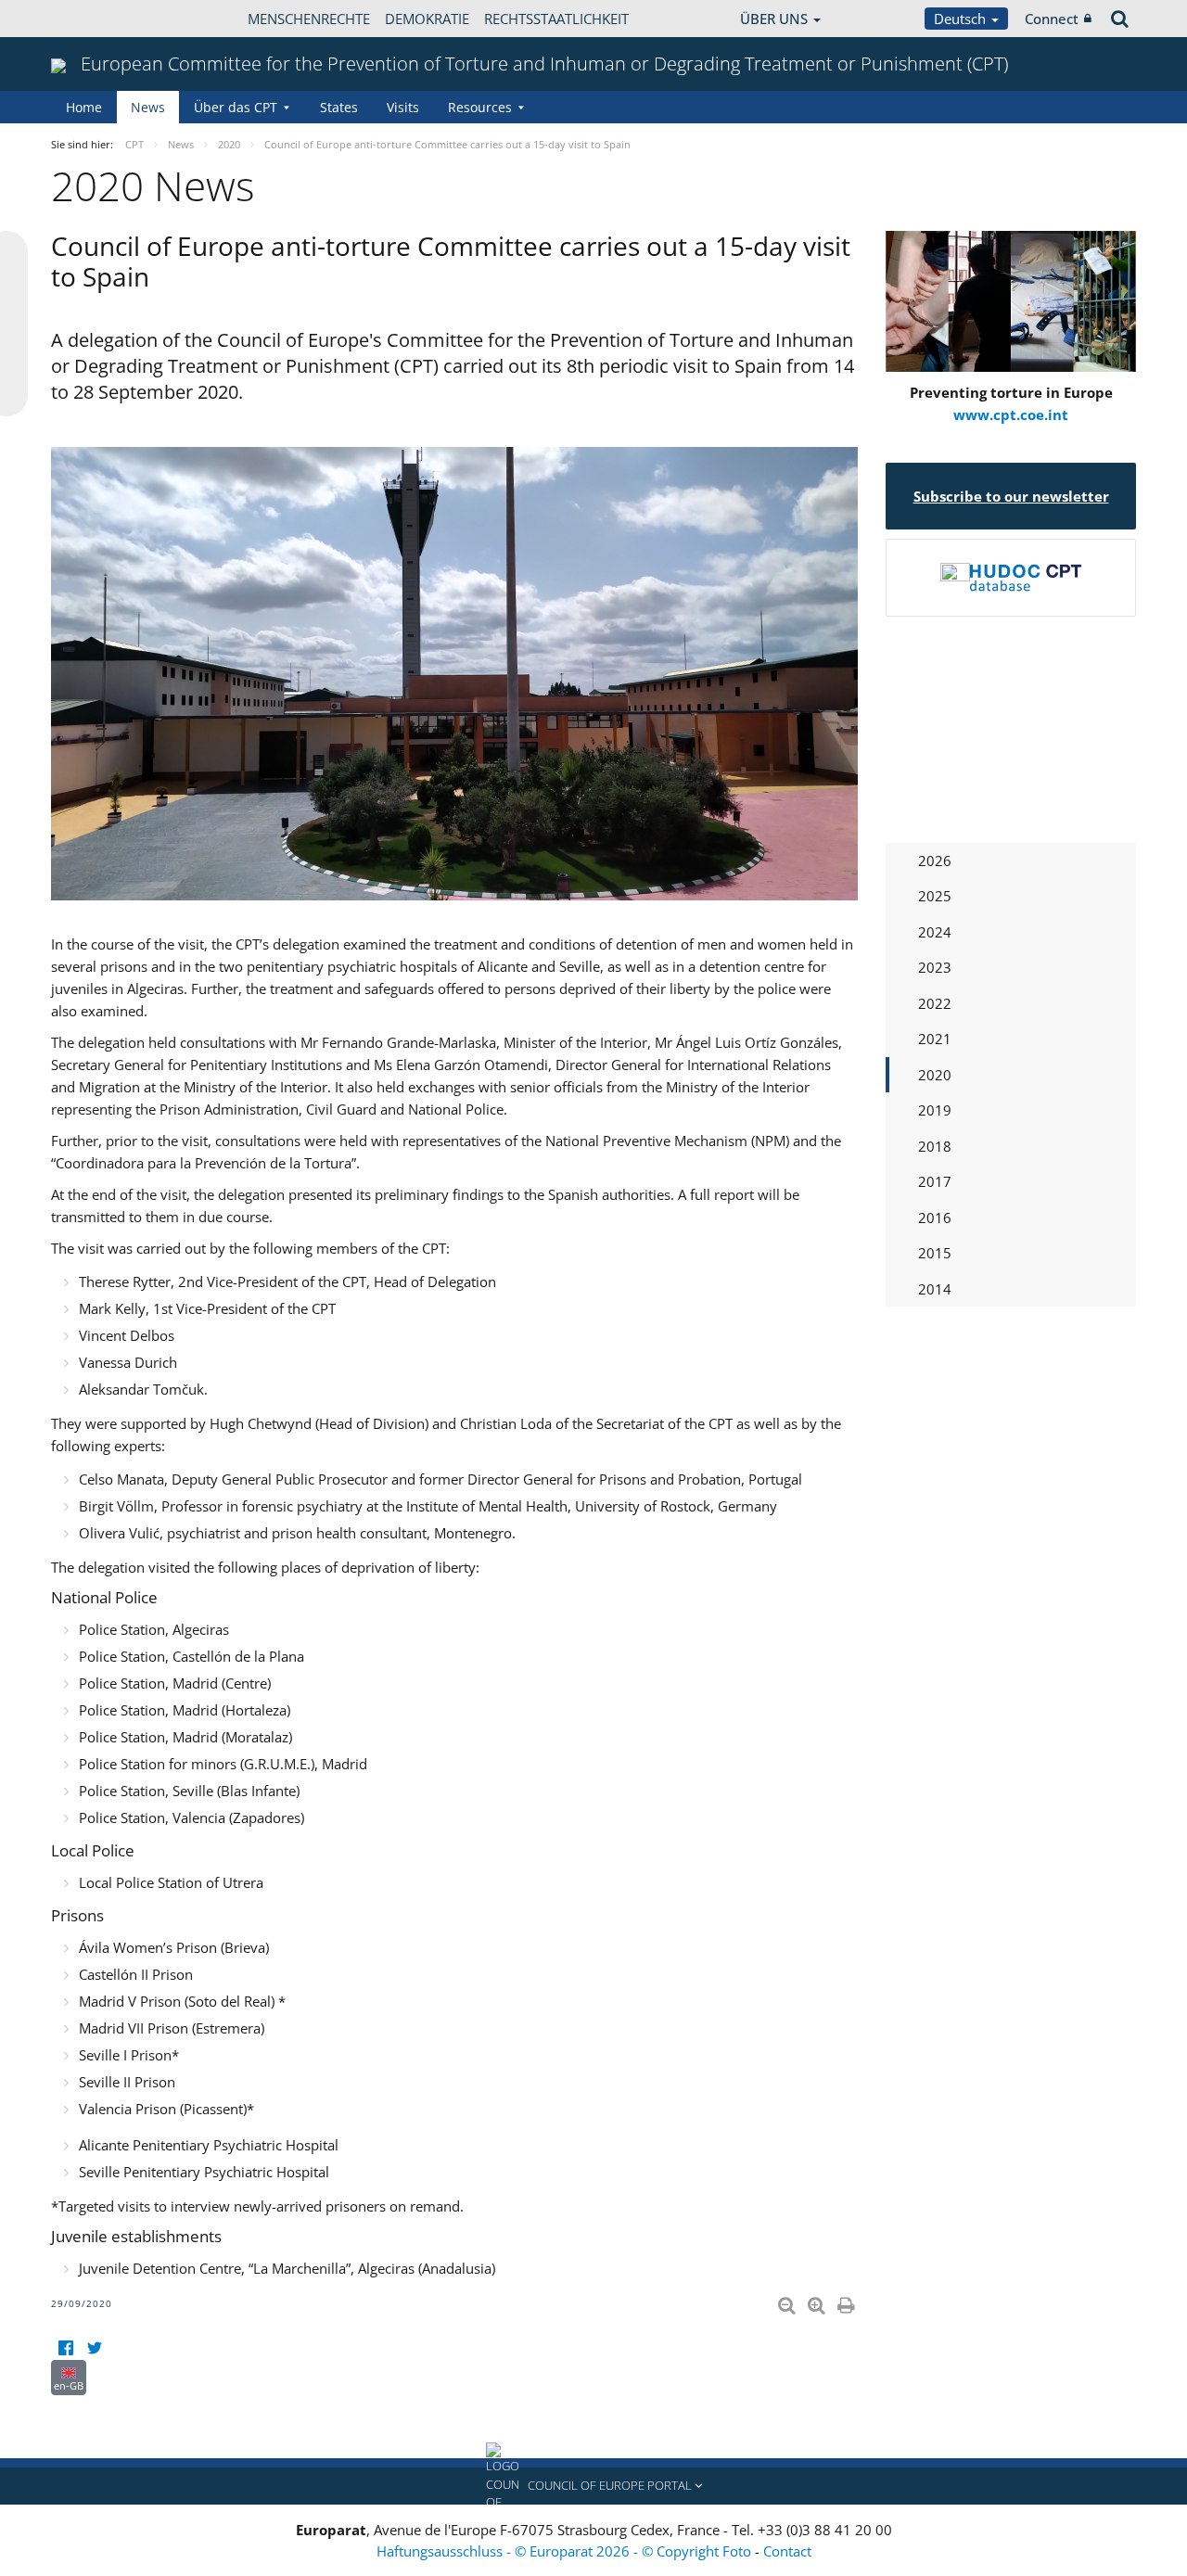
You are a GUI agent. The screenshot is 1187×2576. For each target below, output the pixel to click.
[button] (593, 2486)
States (339, 107)
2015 (935, 1253)
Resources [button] (480, 107)
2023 (935, 967)
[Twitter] (94, 2348)
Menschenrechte (309, 19)
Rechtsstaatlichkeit (556, 19)
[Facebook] (65, 2348)
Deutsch (962, 19)
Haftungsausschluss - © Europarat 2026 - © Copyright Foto (566, 2551)
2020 (935, 1075)
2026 (935, 861)
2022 (935, 1003)
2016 (935, 1218)
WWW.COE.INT (97, 19)
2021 (935, 1039)
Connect (1052, 19)
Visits (403, 107)
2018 (935, 1146)
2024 (935, 932)
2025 (935, 896)
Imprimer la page (848, 2302)
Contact (787, 2551)
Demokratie (427, 19)
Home (84, 107)
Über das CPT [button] (236, 107)
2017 (935, 1181)
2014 (935, 1289)
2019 (935, 1110)
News (148, 107)
